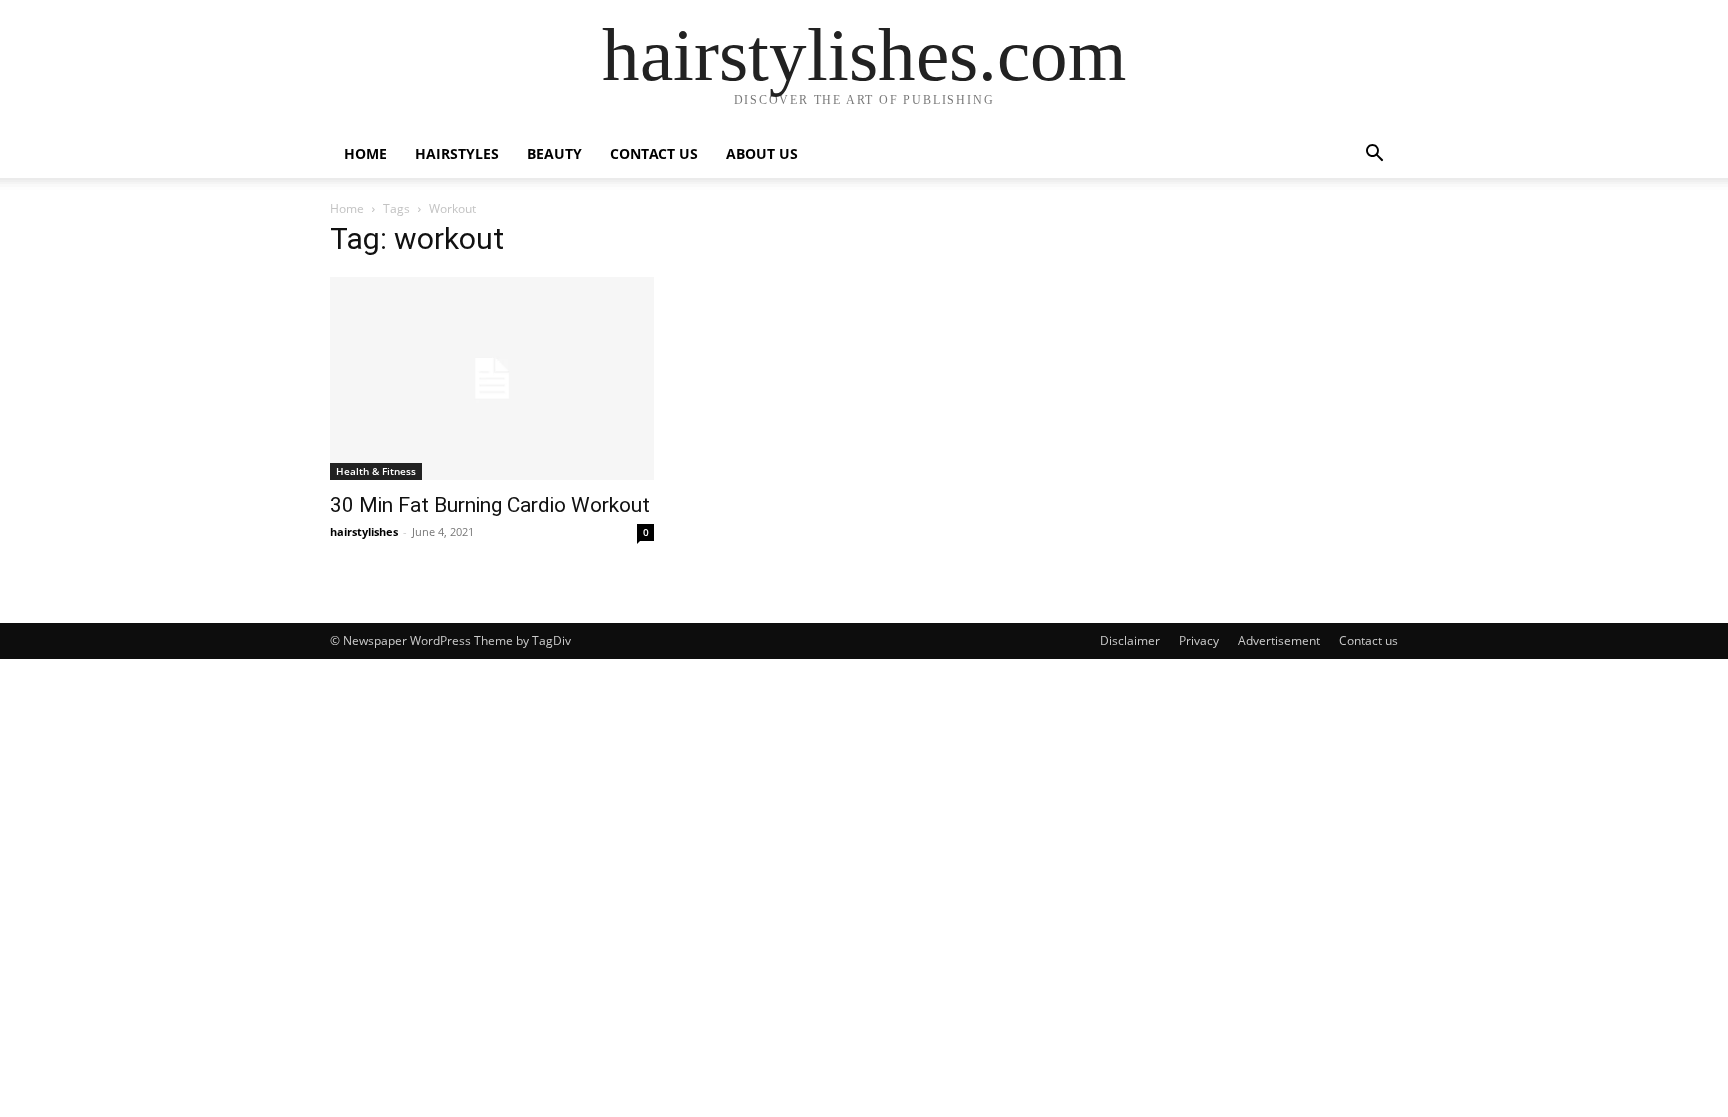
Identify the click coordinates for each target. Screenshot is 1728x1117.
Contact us (1368, 640)
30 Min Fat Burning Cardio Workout (490, 505)
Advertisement (1279, 640)
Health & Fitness (376, 471)
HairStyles (457, 153)
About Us (762, 153)
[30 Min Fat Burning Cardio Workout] (492, 378)
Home (365, 153)
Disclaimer (1130, 640)
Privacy (1199, 640)
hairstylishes (364, 531)
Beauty (554, 153)
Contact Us (654, 153)
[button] (1374, 155)
